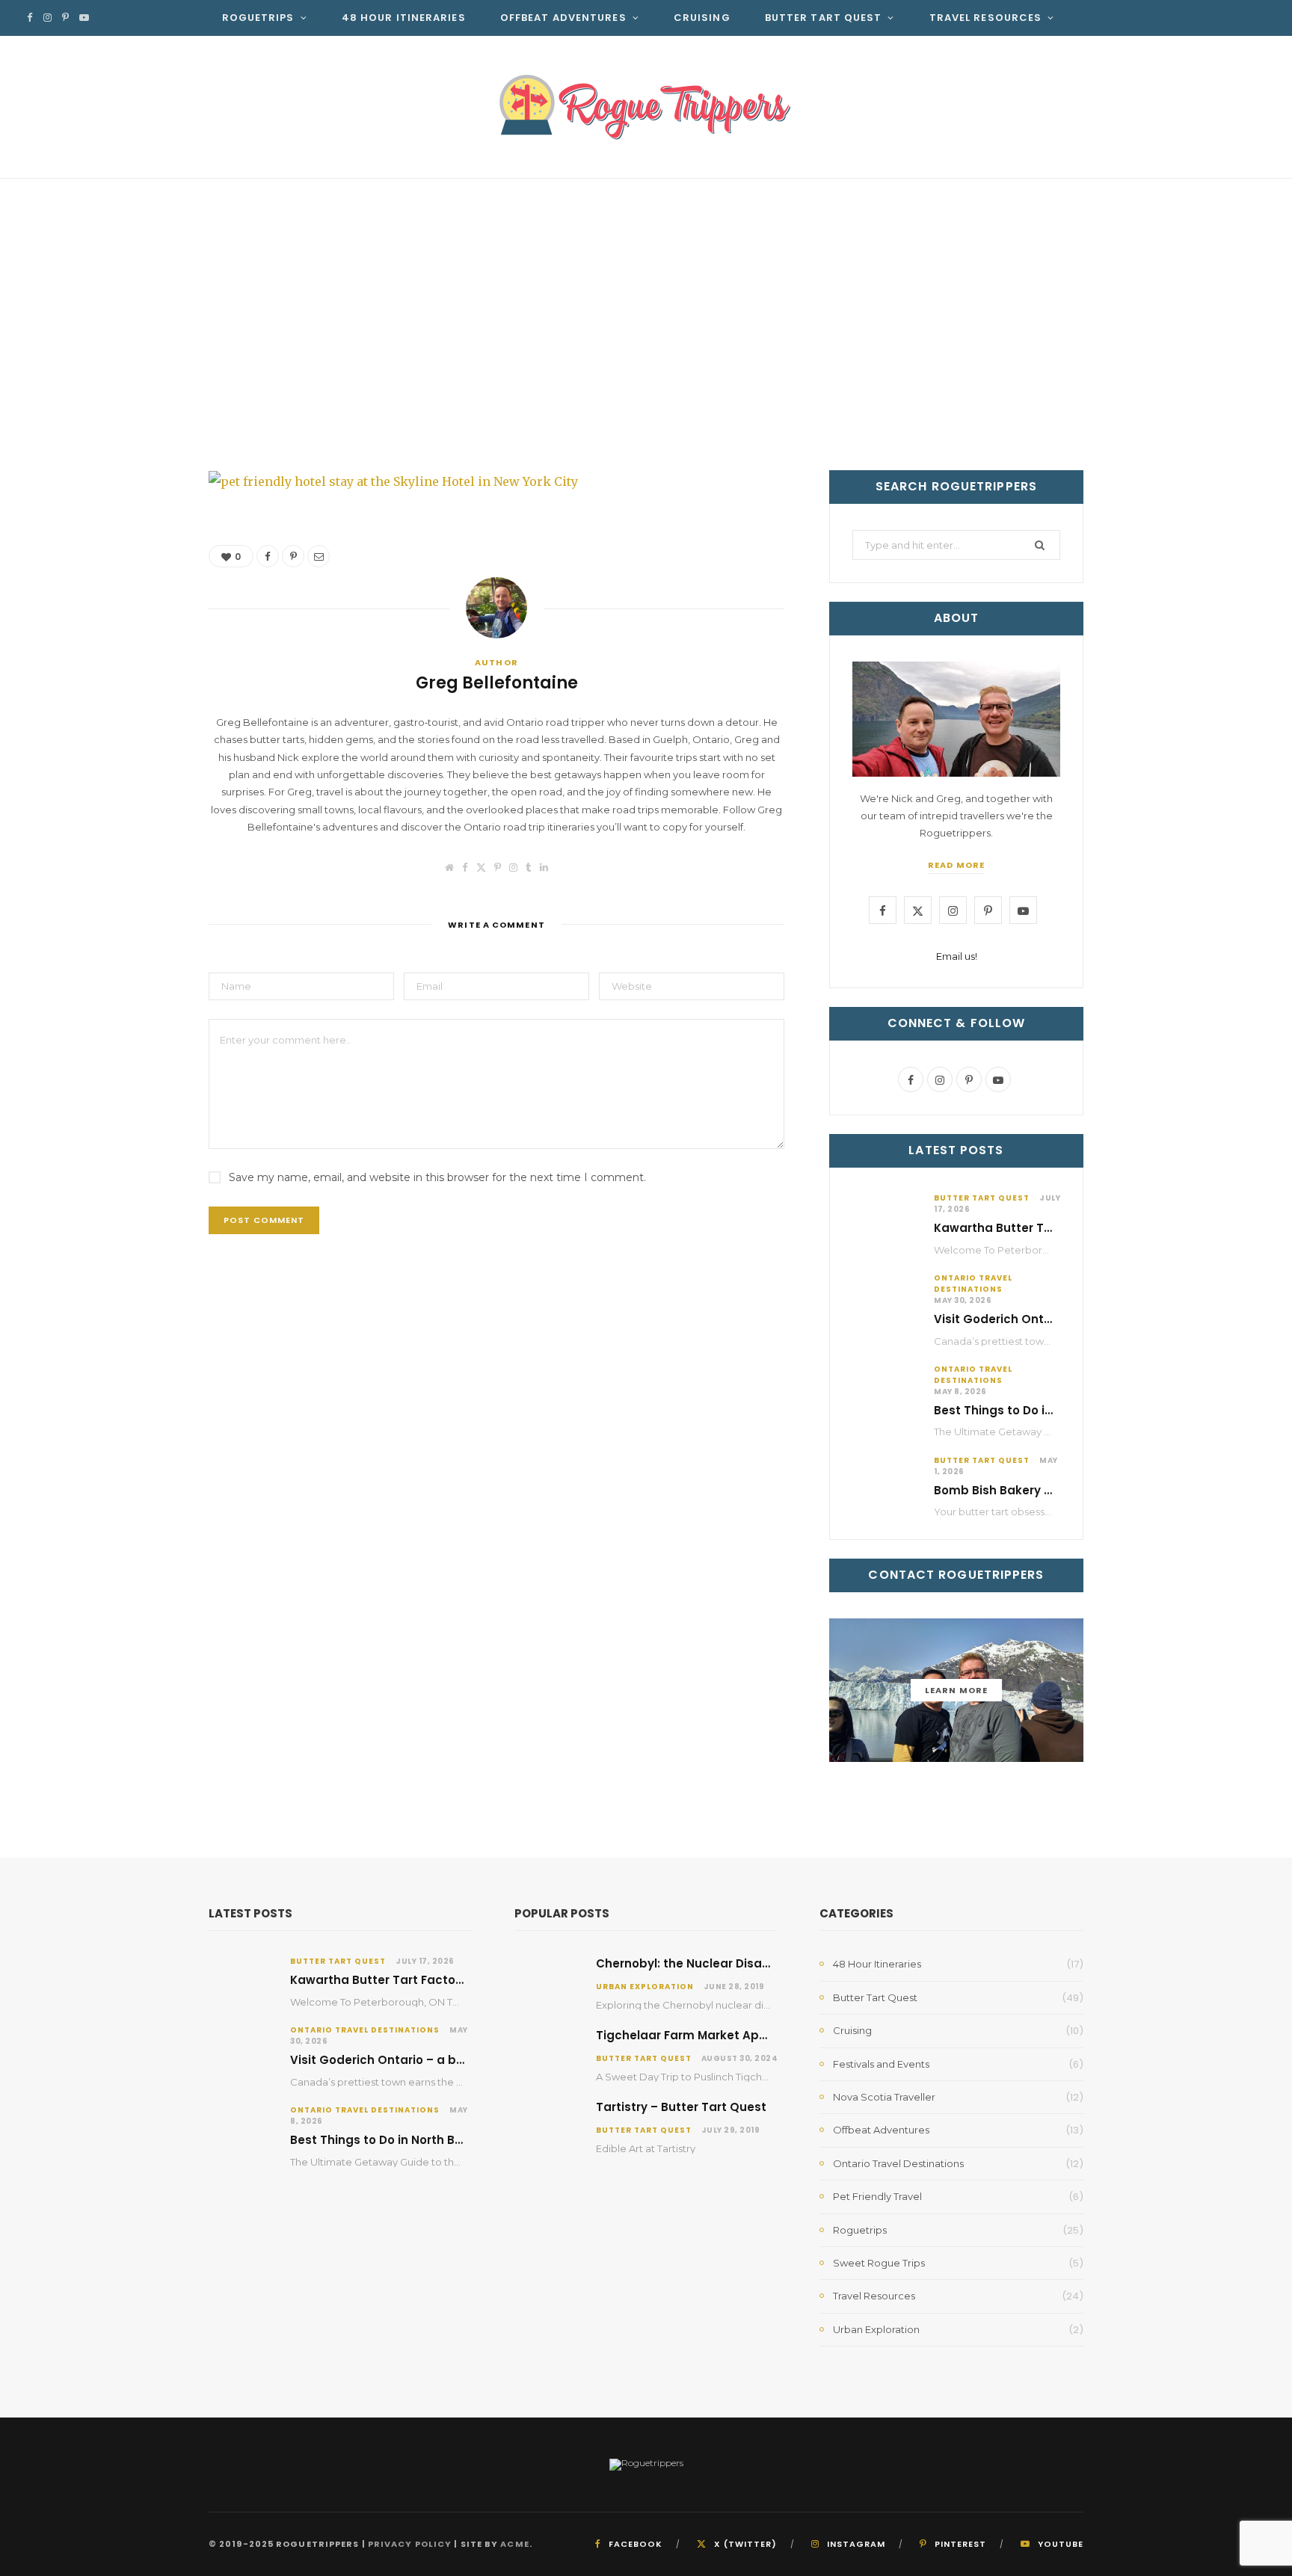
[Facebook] (1005, 398)
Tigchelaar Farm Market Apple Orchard (713, 2035)
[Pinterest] (1026, 398)
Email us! (957, 956)
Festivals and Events (881, 2064)
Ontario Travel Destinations (973, 1284)
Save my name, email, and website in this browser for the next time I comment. (437, 1177)
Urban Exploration (645, 1987)
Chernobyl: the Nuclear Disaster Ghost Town (728, 1963)
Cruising (702, 18)
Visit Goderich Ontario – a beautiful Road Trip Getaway (456, 2060)
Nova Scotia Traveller (884, 2097)
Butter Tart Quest (824, 18)
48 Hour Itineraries (404, 18)
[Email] (1048, 398)
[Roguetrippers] (646, 107)
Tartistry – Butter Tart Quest (681, 2107)
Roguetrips (258, 18)
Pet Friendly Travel (877, 2196)
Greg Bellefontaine (296, 401)
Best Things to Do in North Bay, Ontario (1049, 1410)
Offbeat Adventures (563, 18)
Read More (956, 865)
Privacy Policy (410, 2544)
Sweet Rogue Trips (879, 2263)
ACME (514, 2544)
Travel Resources (986, 18)
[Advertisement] (646, 291)
